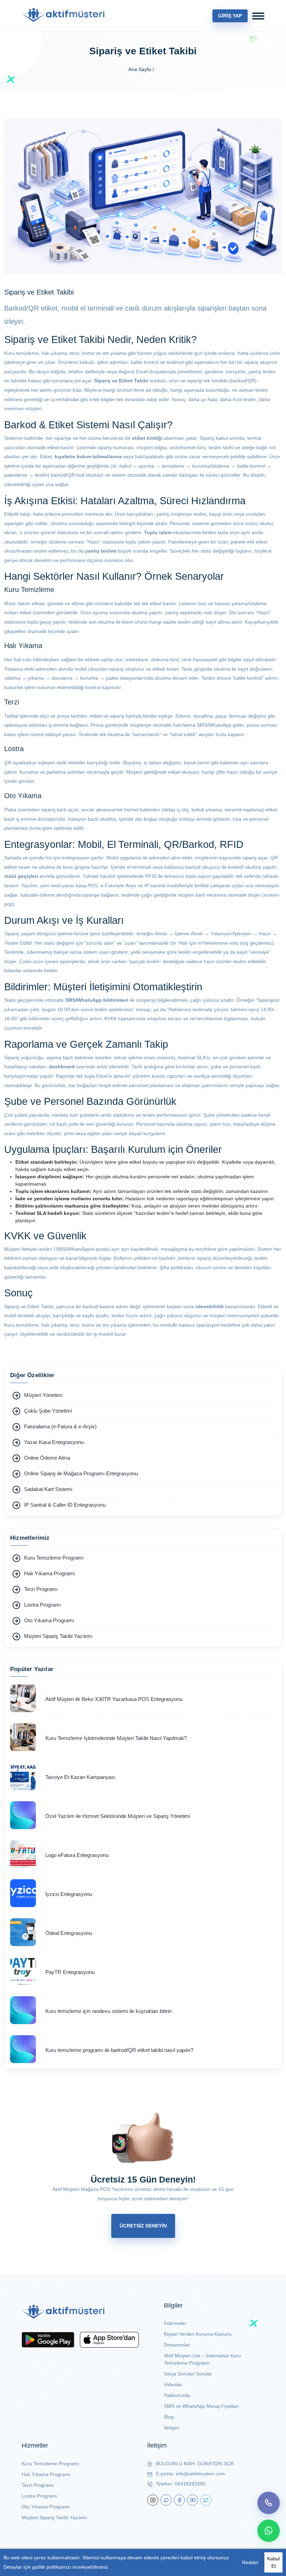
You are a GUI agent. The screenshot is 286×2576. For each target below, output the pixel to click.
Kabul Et (273, 2562)
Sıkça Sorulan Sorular (188, 2374)
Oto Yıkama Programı (46, 2507)
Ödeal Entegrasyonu (69, 1933)
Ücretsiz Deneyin (143, 2226)
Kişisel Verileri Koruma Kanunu (198, 2334)
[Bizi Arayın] (269, 2503)
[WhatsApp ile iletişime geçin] (269, 2531)
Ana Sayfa (140, 69)
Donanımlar (177, 2345)
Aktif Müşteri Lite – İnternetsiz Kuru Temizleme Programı (202, 2359)
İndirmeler (175, 2323)
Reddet (250, 2562)
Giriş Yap (230, 16)
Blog (169, 2417)
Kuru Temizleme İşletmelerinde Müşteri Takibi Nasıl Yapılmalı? (116, 1738)
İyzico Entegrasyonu (69, 1894)
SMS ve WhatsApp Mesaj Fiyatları (201, 2406)
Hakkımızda (177, 2395)
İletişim (172, 2428)
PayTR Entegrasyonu (70, 1972)
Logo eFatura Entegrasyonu (77, 1855)
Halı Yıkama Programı (46, 2474)
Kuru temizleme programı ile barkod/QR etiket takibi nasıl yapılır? (119, 2050)
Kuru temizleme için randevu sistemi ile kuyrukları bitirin (108, 2011)
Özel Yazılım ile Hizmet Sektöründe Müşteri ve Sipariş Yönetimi (118, 1816)
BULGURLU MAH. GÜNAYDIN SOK (195, 2464)
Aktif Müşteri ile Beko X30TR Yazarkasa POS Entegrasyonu (114, 1699)
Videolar (173, 2384)
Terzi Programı (38, 2485)
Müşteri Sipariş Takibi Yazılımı (54, 2518)
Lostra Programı (40, 2496)
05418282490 (190, 2484)
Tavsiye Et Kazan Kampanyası (80, 1777)
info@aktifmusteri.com (200, 2474)
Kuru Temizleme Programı (50, 2464)
